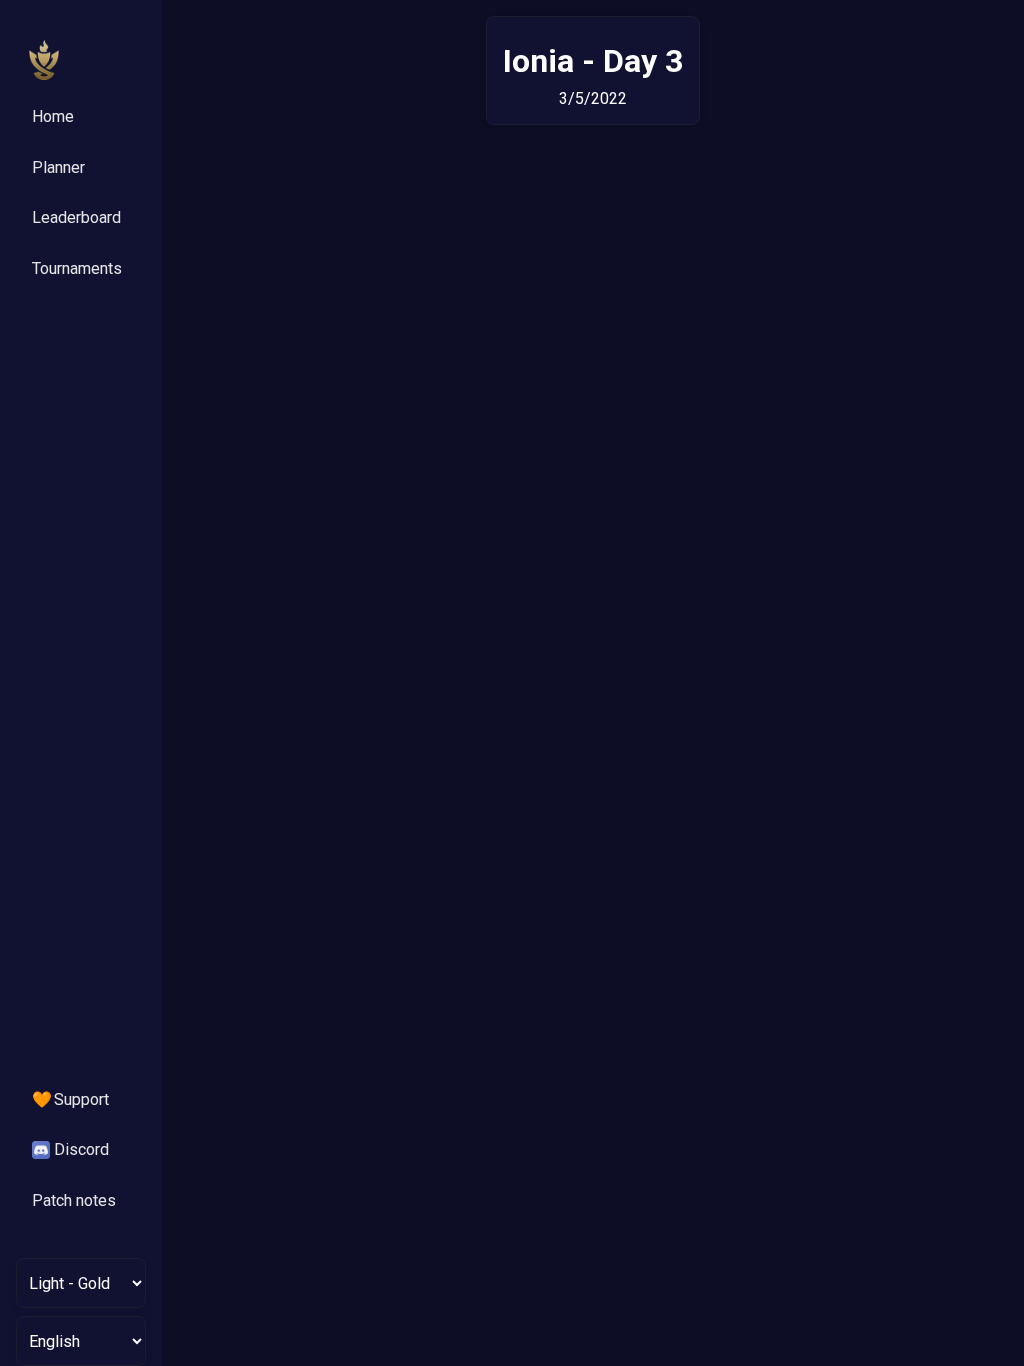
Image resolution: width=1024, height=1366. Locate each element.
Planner (58, 167)
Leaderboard (76, 217)
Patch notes (74, 1200)
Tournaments (77, 268)
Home (53, 116)
